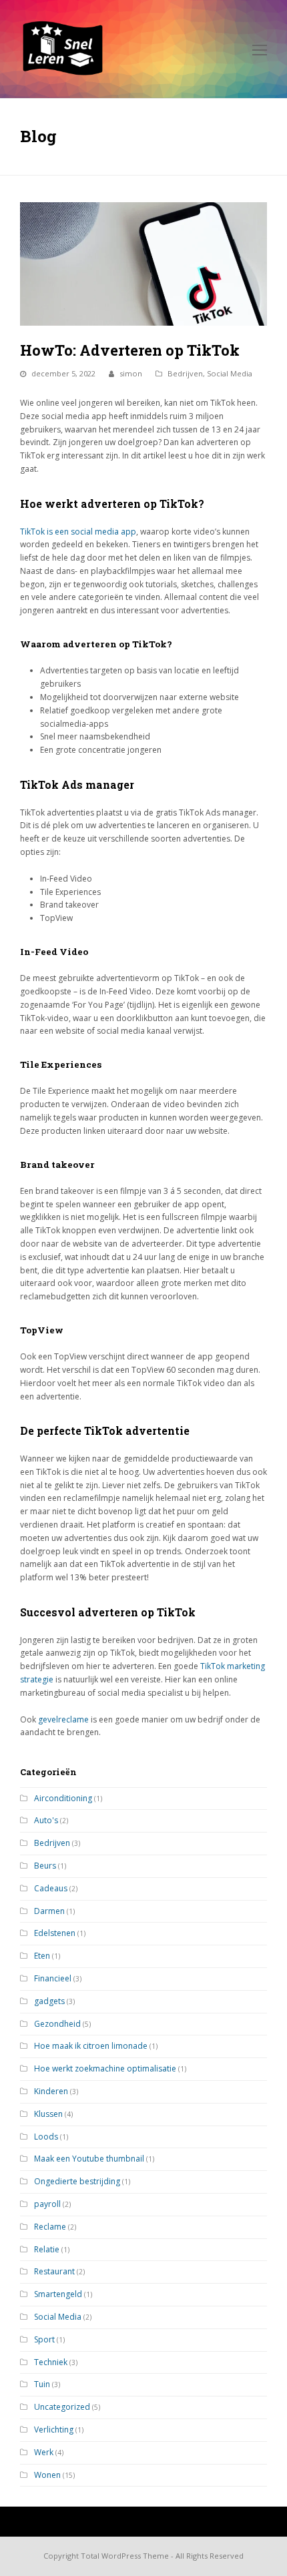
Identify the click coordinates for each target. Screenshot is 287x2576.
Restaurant (54, 2271)
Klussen (48, 2114)
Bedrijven (185, 373)
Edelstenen (55, 1933)
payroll (47, 2204)
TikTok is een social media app (78, 532)
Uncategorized (62, 2407)
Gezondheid (57, 2024)
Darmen (49, 1911)
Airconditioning (63, 1798)
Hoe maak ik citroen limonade (91, 2046)
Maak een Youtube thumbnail (89, 2159)
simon (131, 373)
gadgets (49, 2001)
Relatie (47, 2249)
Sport (44, 2339)
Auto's (46, 1820)
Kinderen (51, 2091)
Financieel (53, 1978)
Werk (44, 2452)
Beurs (45, 1866)
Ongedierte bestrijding (77, 2181)
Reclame (50, 2227)
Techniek (51, 2362)
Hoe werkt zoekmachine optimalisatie (105, 2068)
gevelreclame (63, 1719)
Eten (42, 1956)
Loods (46, 2137)
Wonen (47, 2475)
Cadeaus (51, 1888)
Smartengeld (58, 2294)
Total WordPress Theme (125, 2556)
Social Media (230, 373)
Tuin (42, 2384)
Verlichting (54, 2430)
